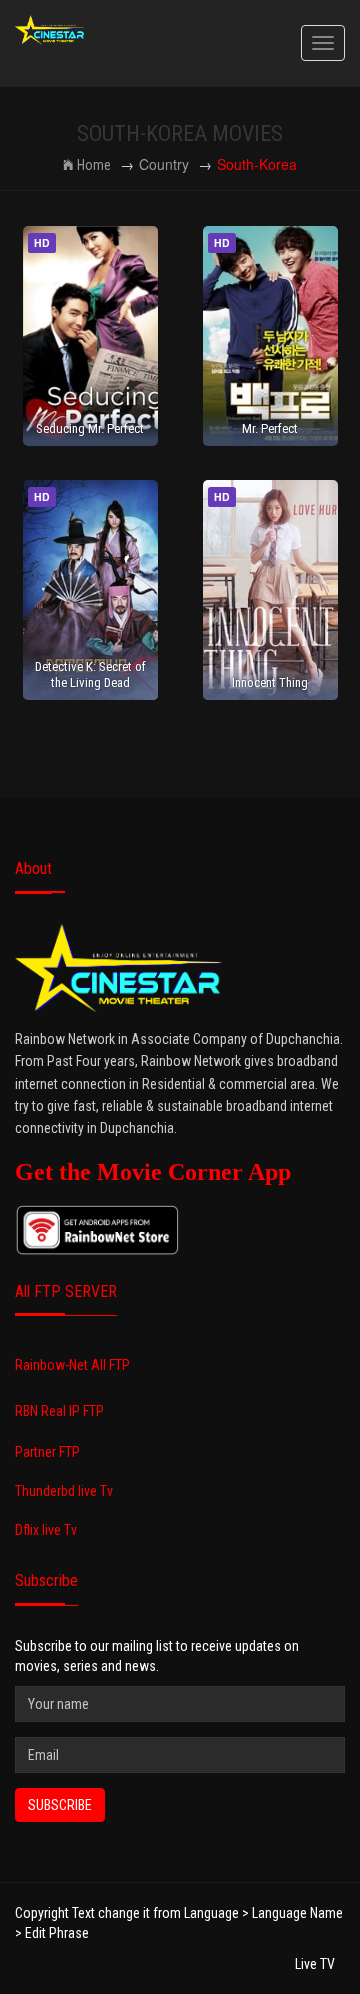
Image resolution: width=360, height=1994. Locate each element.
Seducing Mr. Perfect (90, 428)
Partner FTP (47, 1452)
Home (94, 165)
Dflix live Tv (46, 1530)
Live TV (315, 1964)
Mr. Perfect (270, 428)
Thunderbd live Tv (64, 1491)
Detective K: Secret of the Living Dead (90, 674)
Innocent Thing (270, 682)
